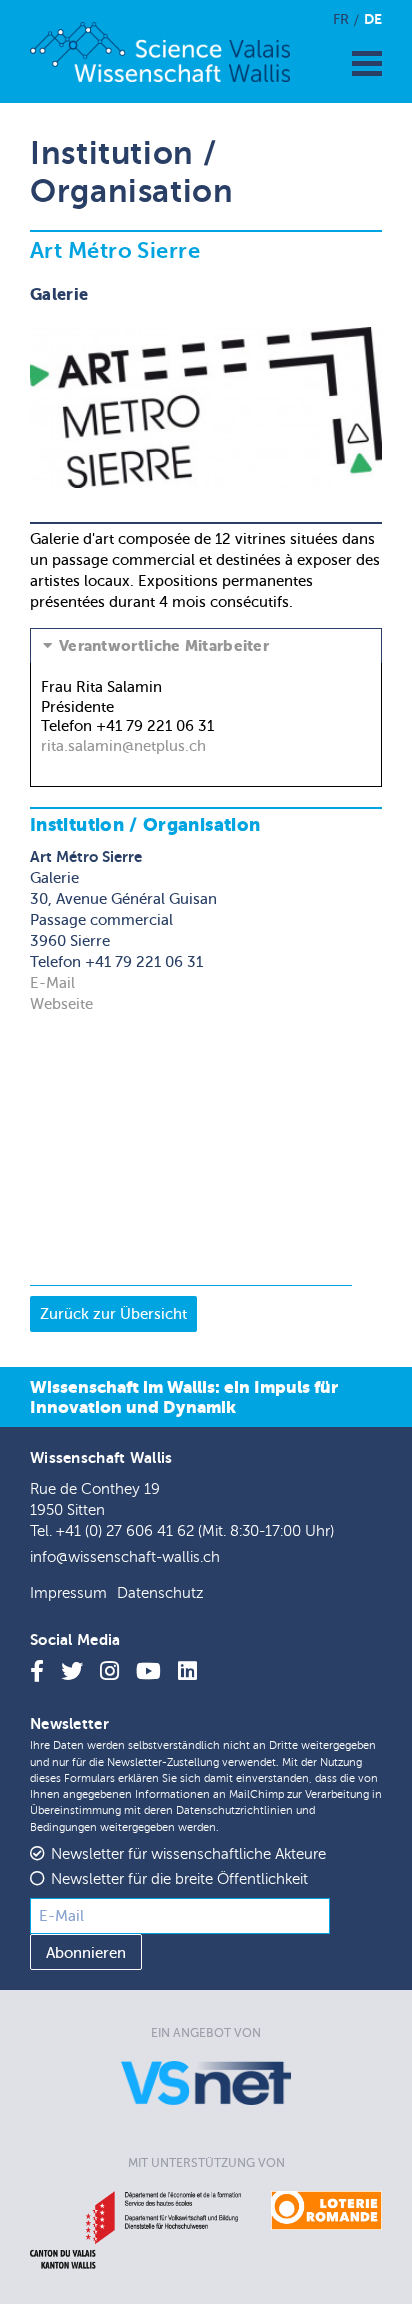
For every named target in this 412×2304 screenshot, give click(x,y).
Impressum (68, 1593)
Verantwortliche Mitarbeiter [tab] (164, 646)
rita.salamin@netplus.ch (123, 746)
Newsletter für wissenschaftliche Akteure (188, 1854)
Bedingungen (63, 1827)
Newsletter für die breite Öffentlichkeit (179, 1879)
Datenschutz (160, 1593)
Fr (341, 19)
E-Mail (52, 983)
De (373, 19)
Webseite (61, 1004)
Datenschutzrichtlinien (234, 1810)
